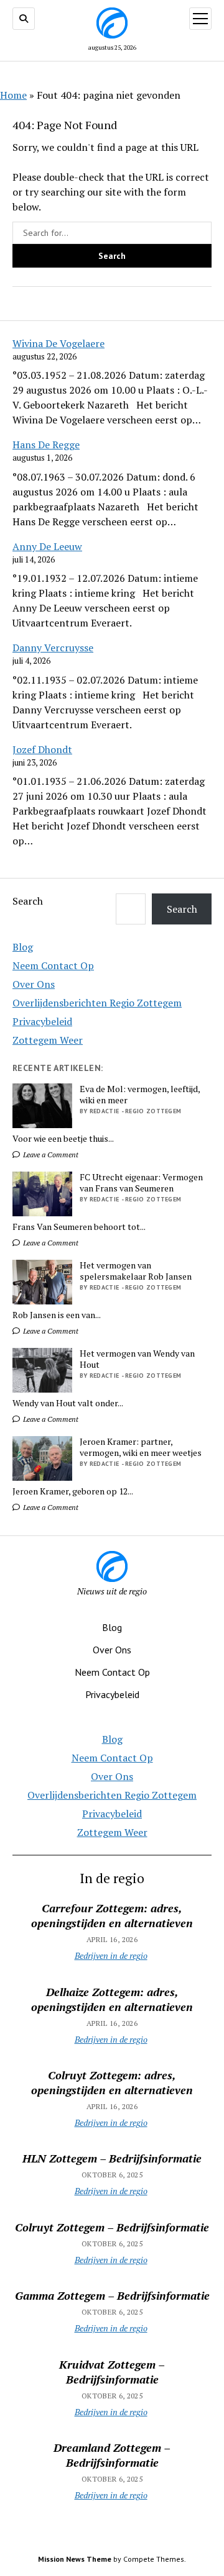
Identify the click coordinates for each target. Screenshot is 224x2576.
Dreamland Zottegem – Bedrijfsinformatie (112, 2455)
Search (28, 901)
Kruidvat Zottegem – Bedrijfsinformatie (112, 2372)
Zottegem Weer (48, 1040)
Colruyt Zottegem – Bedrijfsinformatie (112, 2227)
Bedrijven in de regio (111, 1955)
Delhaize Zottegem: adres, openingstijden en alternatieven (112, 1999)
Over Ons (34, 984)
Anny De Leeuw (47, 546)
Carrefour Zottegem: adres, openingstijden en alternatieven (112, 1915)
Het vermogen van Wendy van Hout (137, 1359)
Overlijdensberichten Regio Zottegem (97, 1003)
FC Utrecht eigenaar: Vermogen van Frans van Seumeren (141, 1183)
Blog (23, 947)
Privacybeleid (42, 1021)
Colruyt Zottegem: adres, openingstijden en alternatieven (112, 2082)
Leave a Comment (50, 1155)
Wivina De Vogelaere (58, 343)
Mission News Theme (75, 2559)
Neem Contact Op (53, 965)
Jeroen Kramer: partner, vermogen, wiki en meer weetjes (141, 1447)
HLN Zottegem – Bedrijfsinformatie (112, 2158)
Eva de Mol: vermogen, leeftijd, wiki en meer (140, 1095)
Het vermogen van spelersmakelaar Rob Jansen (136, 1271)
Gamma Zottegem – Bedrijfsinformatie (112, 2295)
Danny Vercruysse (53, 648)
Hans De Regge (46, 445)
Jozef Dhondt (42, 749)
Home (13, 95)
